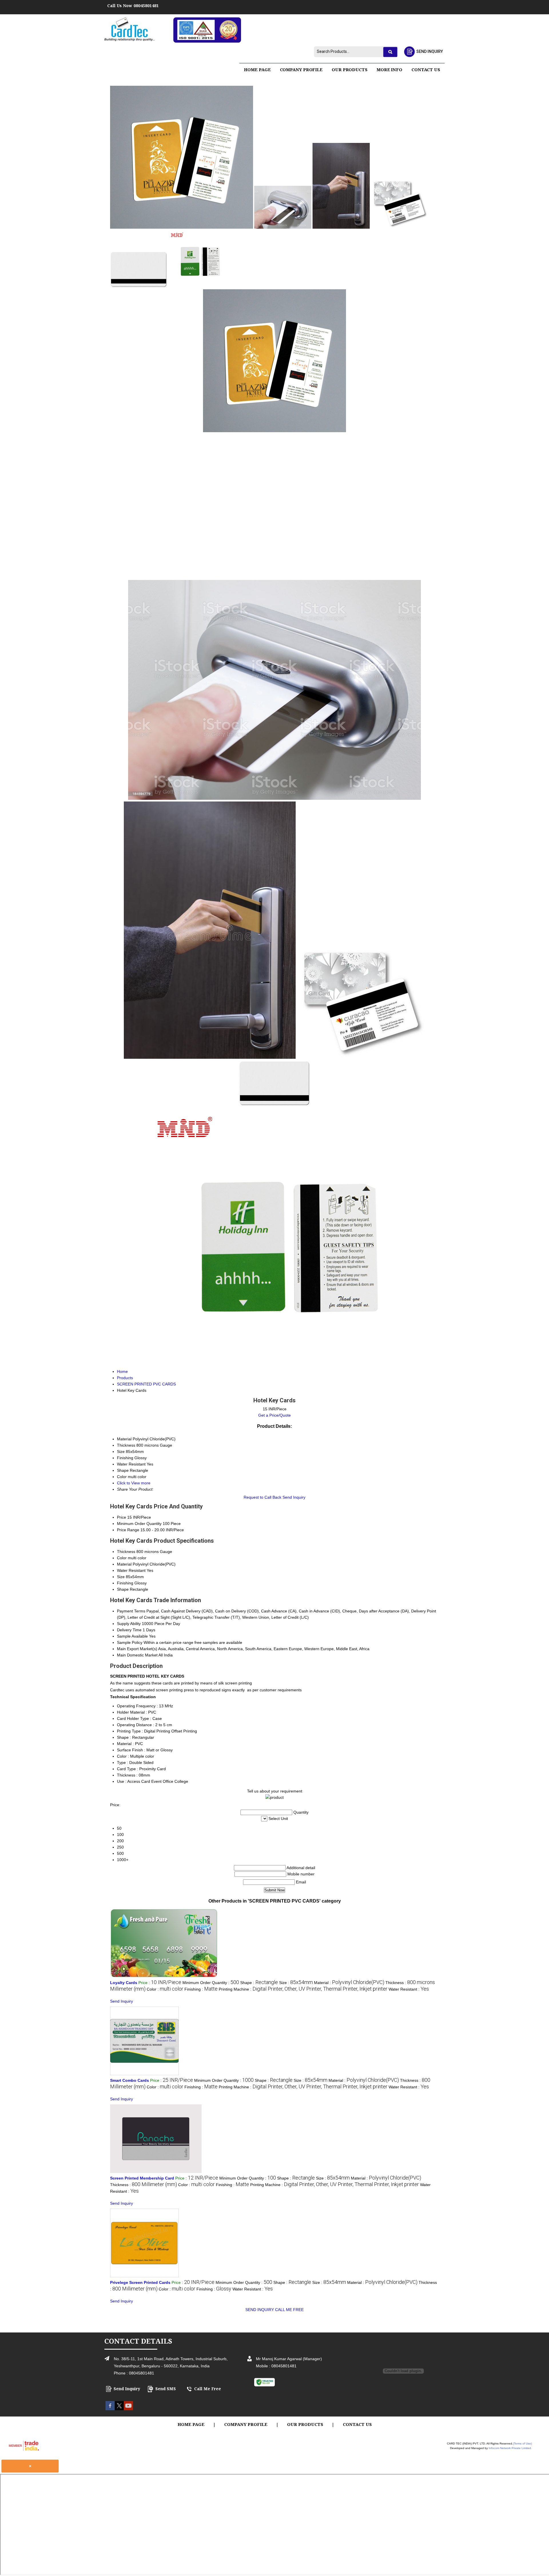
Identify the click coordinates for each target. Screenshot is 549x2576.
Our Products (350, 69)
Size (121, 1577)
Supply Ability (129, 1624)
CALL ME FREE (289, 2310)
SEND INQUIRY (260, 2310)
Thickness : (144, 2185)
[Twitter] (119, 2409)
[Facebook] (110, 2409)
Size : (296, 1983)
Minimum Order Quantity (139, 1524)
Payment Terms (131, 1611)
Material (124, 1564)
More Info (389, 69)
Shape (123, 1589)
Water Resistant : (409, 1989)
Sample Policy (130, 1642)
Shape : (259, 1983)
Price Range (128, 1530)
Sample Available (132, 1636)
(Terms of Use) (522, 2444)
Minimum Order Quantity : (211, 1983)
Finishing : (201, 1989)
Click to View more (134, 1483)
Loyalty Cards (124, 1983)
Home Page (257, 69)
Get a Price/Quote (274, 1415)
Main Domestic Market (137, 1655)
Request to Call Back (262, 1497)
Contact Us (426, 69)
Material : (349, 1983)
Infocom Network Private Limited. (510, 2448)
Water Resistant (131, 1570)
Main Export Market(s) (137, 1649)
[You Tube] (128, 2409)
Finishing (125, 1583)
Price (122, 1517)
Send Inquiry (294, 1497)
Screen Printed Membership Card (142, 2178)
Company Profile (301, 69)
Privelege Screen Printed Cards (140, 2282)
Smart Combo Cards (130, 2080)
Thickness (126, 1552)
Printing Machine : (303, 1989)
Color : (165, 1989)
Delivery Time (129, 1630)
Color (122, 1558)
